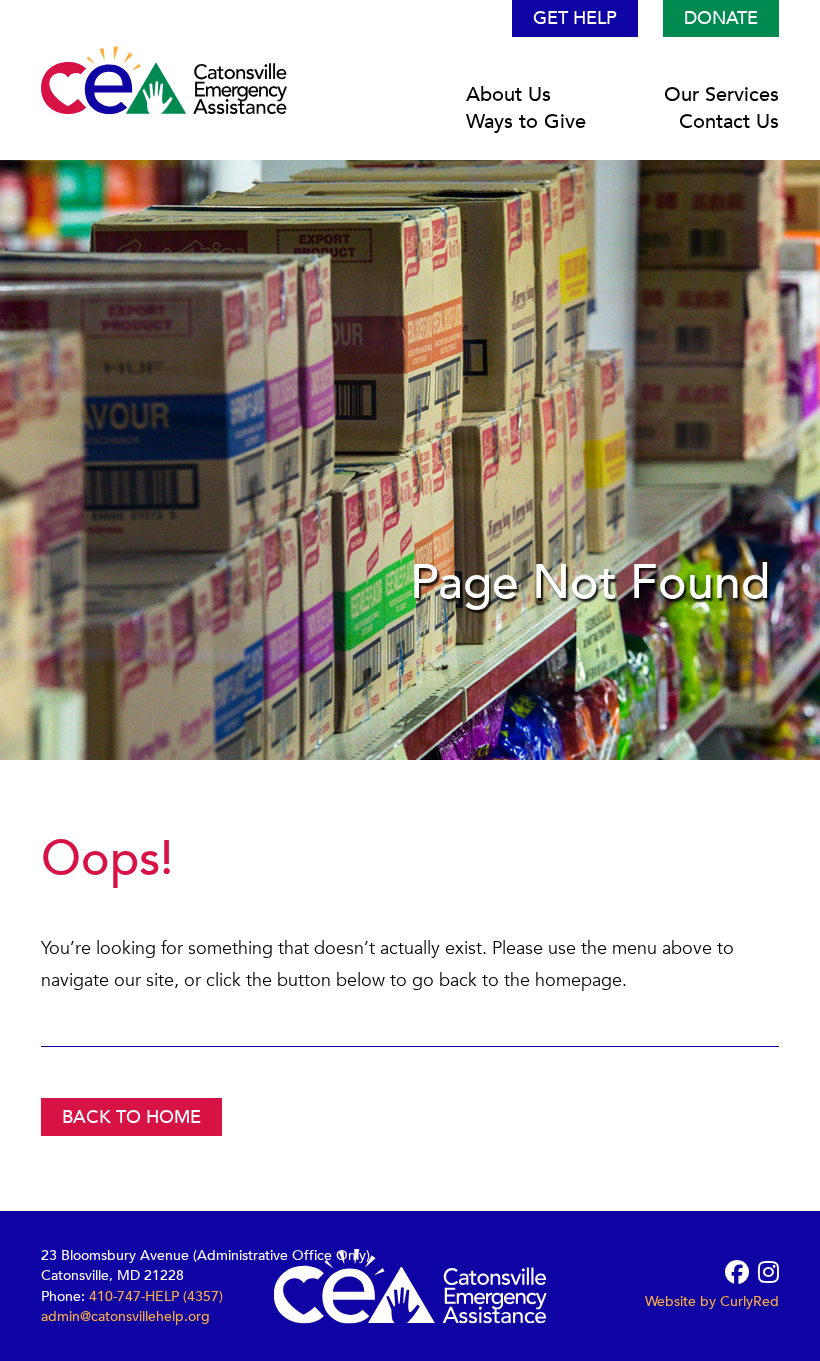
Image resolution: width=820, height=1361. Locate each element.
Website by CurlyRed (712, 1301)
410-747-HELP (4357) (156, 1295)
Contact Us (729, 121)
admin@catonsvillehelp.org (125, 1315)
